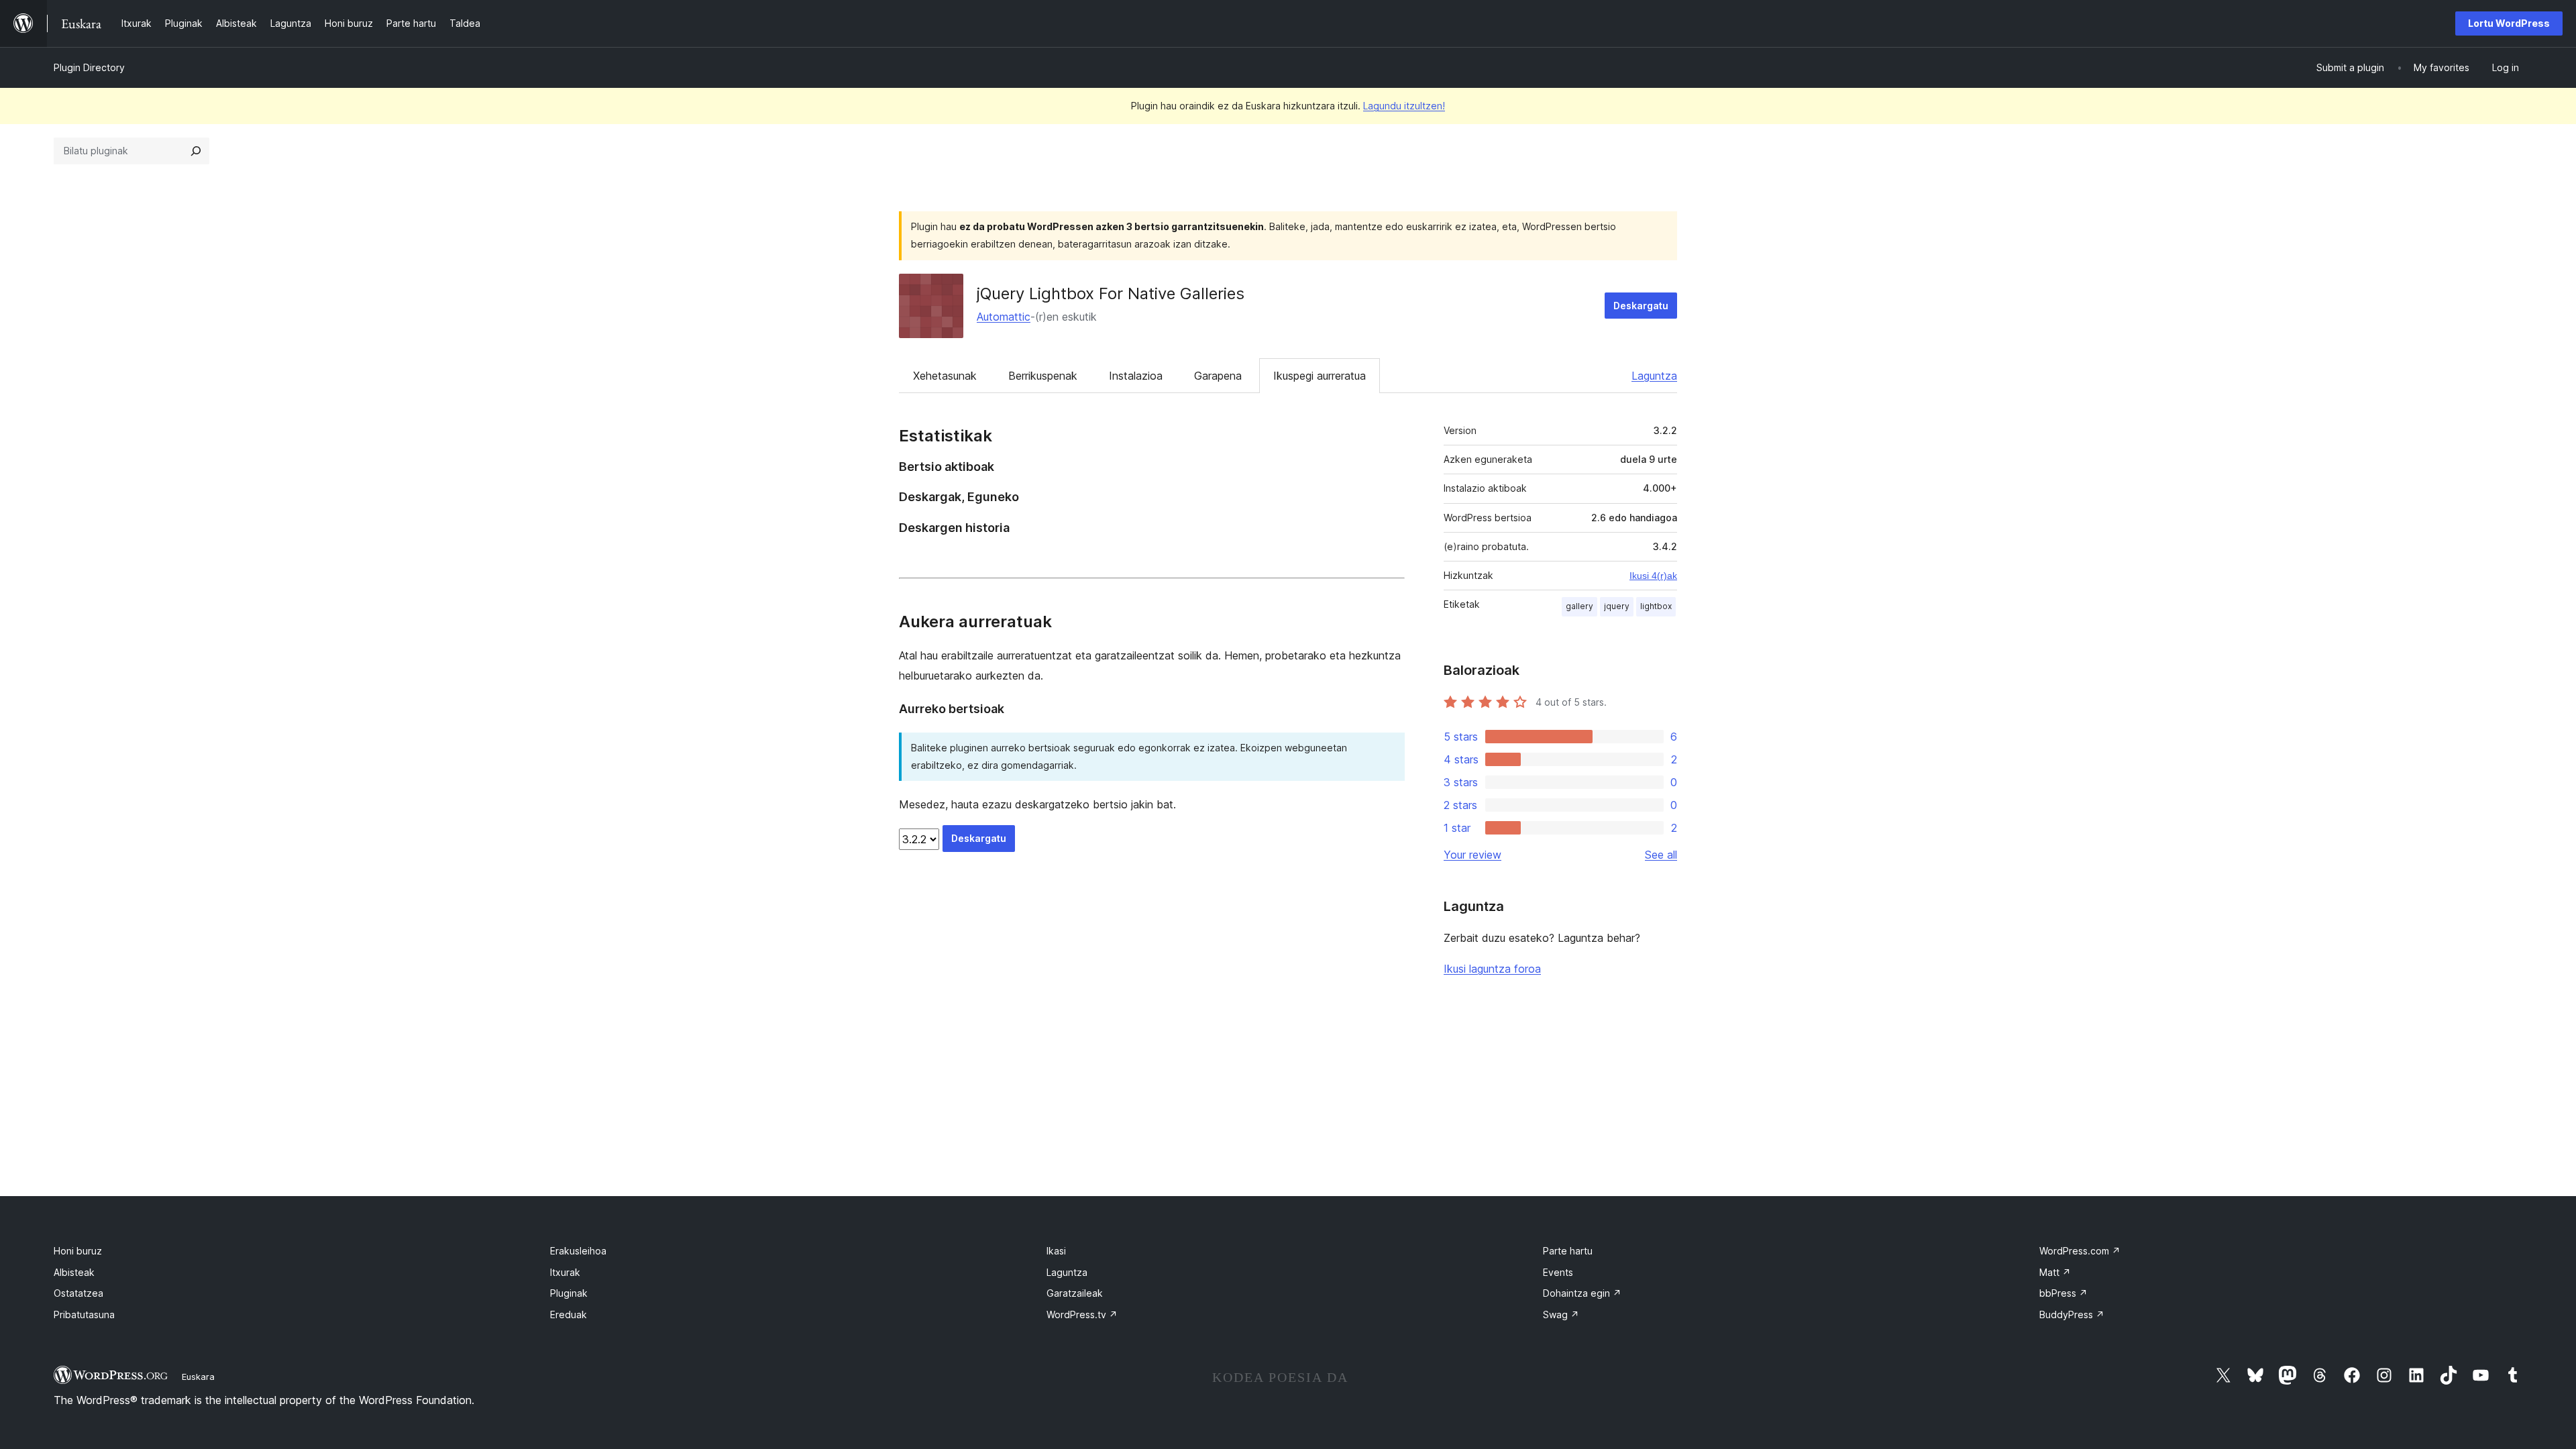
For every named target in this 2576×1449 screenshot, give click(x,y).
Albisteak (74, 1272)
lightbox (1656, 606)
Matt (2055, 1272)
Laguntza (1654, 376)
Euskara (198, 1377)
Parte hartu (1568, 1251)
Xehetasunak (945, 376)
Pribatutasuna (84, 1314)
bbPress (2063, 1293)
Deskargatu (1641, 306)
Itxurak (565, 1272)
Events (1558, 1272)
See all (1661, 855)
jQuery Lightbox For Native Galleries (1111, 293)
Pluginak (569, 1293)
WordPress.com (2080, 1251)
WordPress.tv (1082, 1314)
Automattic (1004, 317)
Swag (1561, 1314)
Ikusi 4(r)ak (1653, 576)
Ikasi (1056, 1251)
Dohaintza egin (1582, 1293)
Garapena (1218, 376)
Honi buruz (78, 1251)
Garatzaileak (1075, 1293)
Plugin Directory (89, 67)
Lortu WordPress (2509, 23)
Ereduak (569, 1314)
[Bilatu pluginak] (196, 151)
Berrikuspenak (1043, 376)
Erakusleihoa (578, 1251)
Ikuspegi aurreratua (1320, 376)
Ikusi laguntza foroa (1492, 969)
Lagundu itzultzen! (1404, 106)
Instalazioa (1136, 376)
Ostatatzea (78, 1293)
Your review (1472, 855)
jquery (1617, 606)
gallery (1579, 606)
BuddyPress (2072, 1314)
